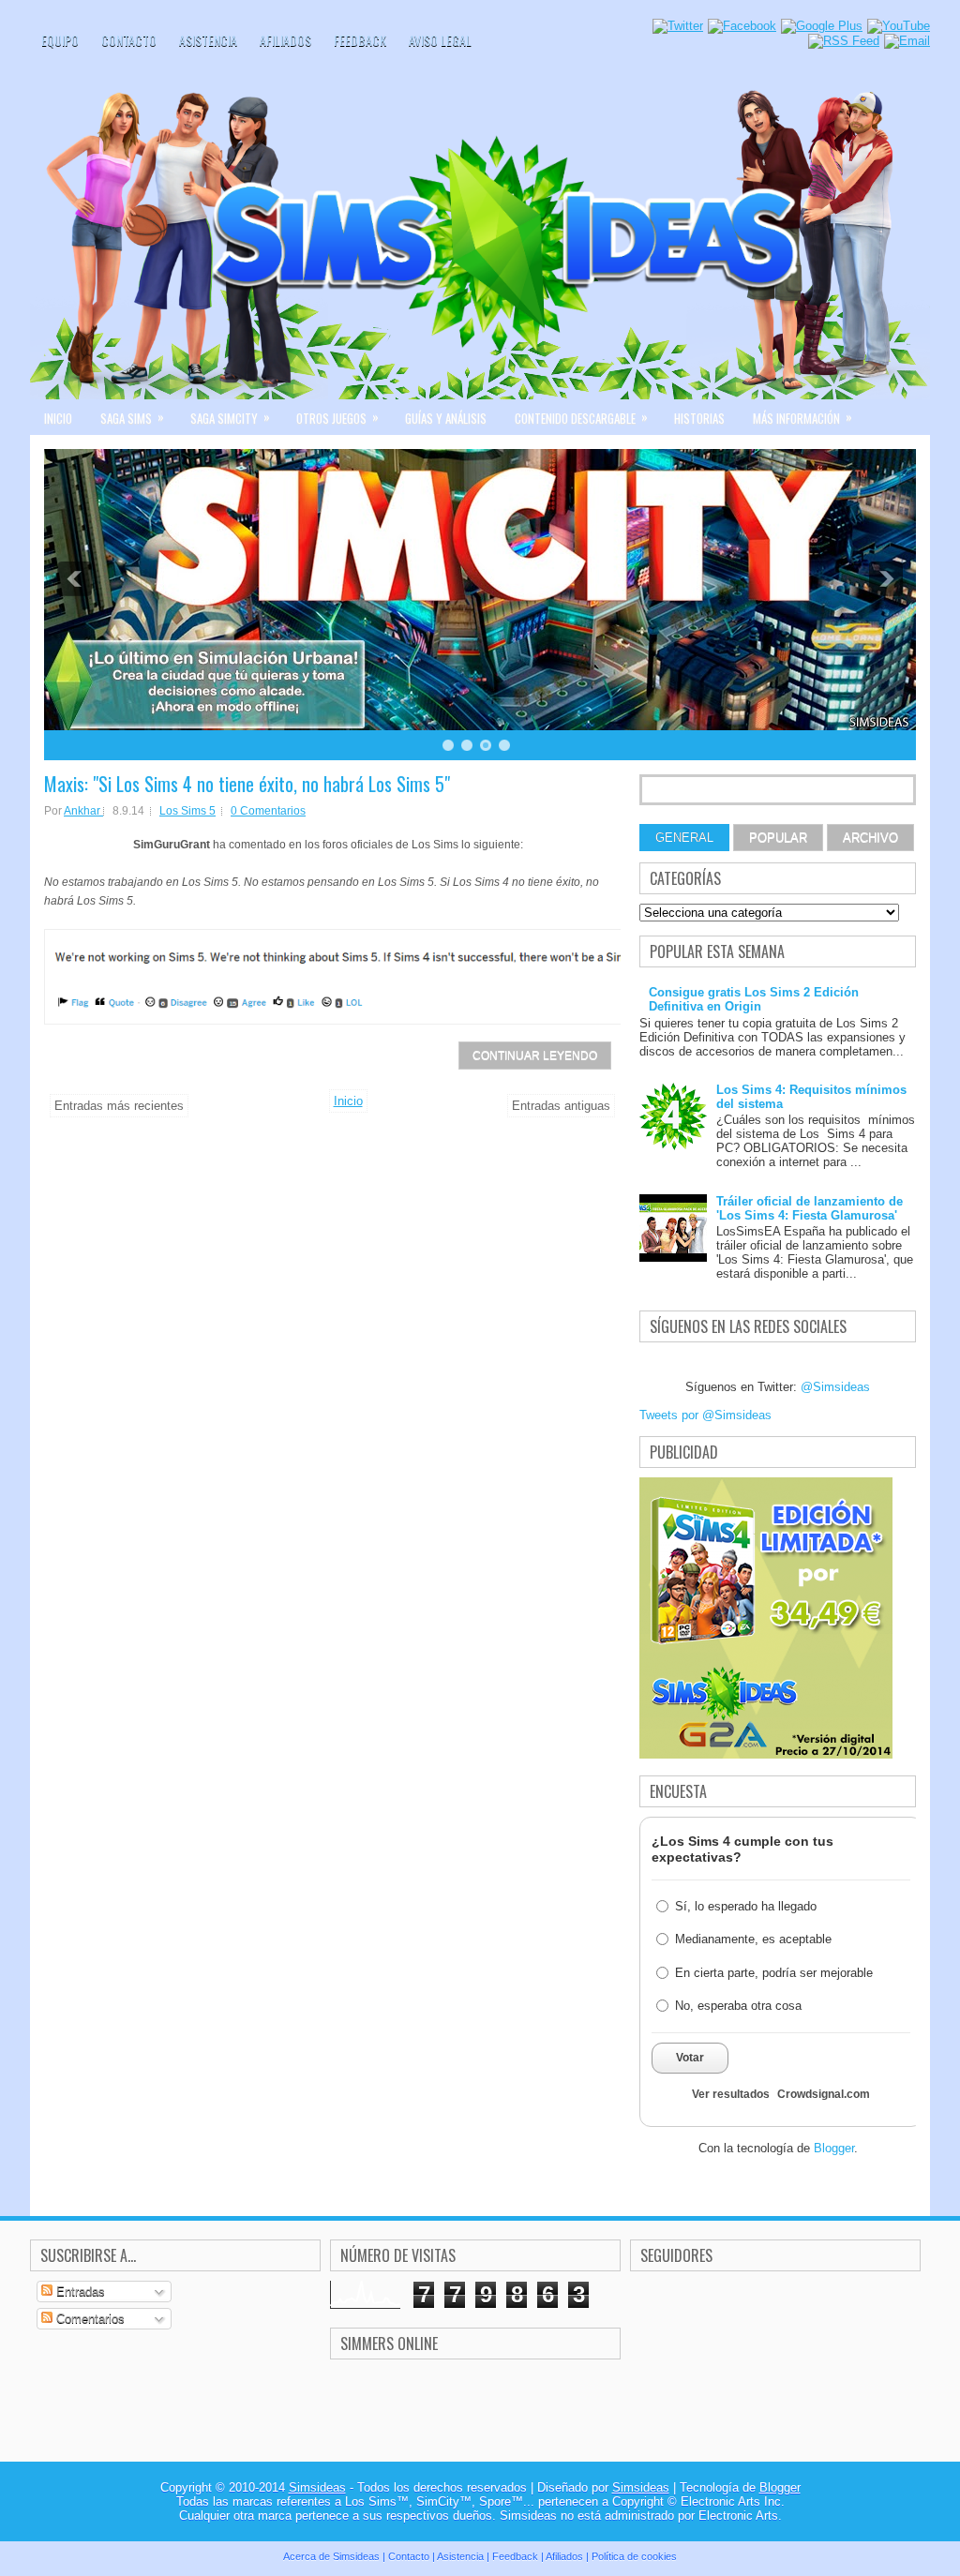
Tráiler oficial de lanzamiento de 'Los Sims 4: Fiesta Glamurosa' (810, 1208)
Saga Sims (132, 417)
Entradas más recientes (119, 1106)
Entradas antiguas (561, 1106)
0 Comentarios (268, 811)
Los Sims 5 (187, 811)
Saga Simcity (230, 417)
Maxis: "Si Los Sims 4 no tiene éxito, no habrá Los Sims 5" (247, 784)
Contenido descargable (581, 417)
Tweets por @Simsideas (705, 1415)
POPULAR (778, 838)
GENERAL (684, 838)
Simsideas (317, 2487)
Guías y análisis (446, 418)
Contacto (129, 40)
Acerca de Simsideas (331, 2556)
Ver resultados (731, 2094)
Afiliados (285, 40)
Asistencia (208, 40)
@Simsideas (835, 1387)
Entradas (79, 2291)
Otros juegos (337, 417)
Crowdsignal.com (824, 2094)
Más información (802, 417)
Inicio (58, 418)
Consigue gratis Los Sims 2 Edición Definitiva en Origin (754, 999)
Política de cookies (634, 2556)
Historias (699, 418)
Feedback (360, 40)
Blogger (834, 2148)
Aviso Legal (440, 40)
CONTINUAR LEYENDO (535, 1056)
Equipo (60, 40)
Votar (690, 2058)
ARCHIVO (870, 838)
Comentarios (89, 2319)
